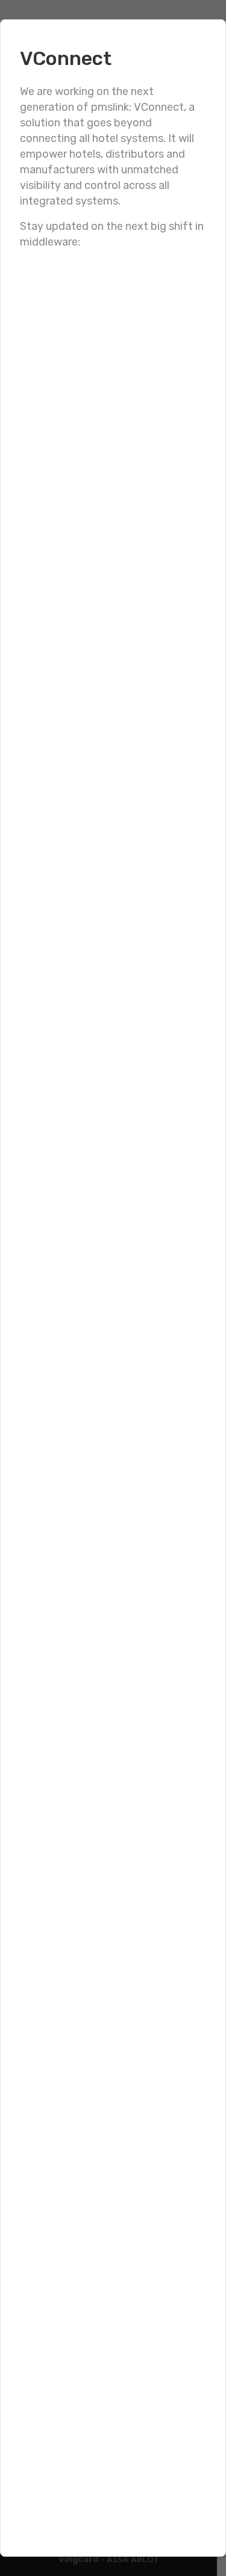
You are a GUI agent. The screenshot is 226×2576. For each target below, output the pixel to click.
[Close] (204, 41)
